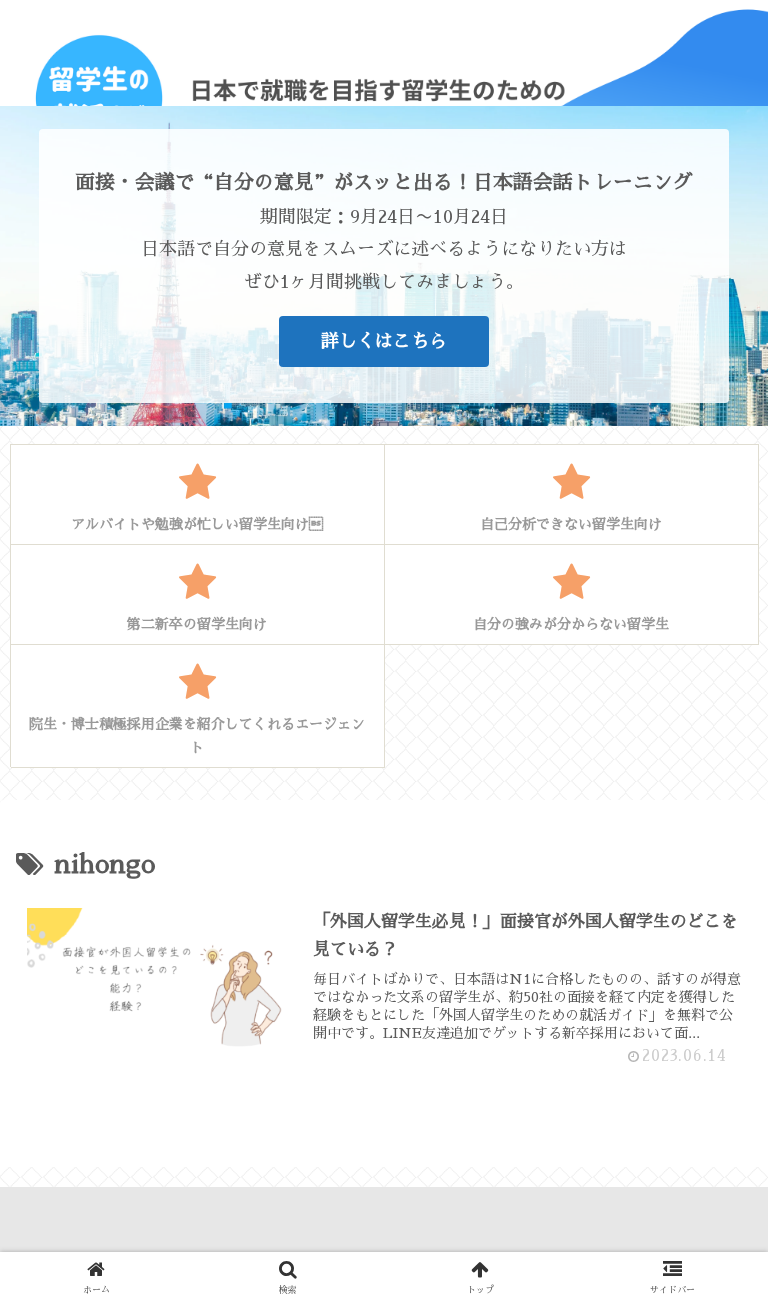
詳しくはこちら (384, 341)
